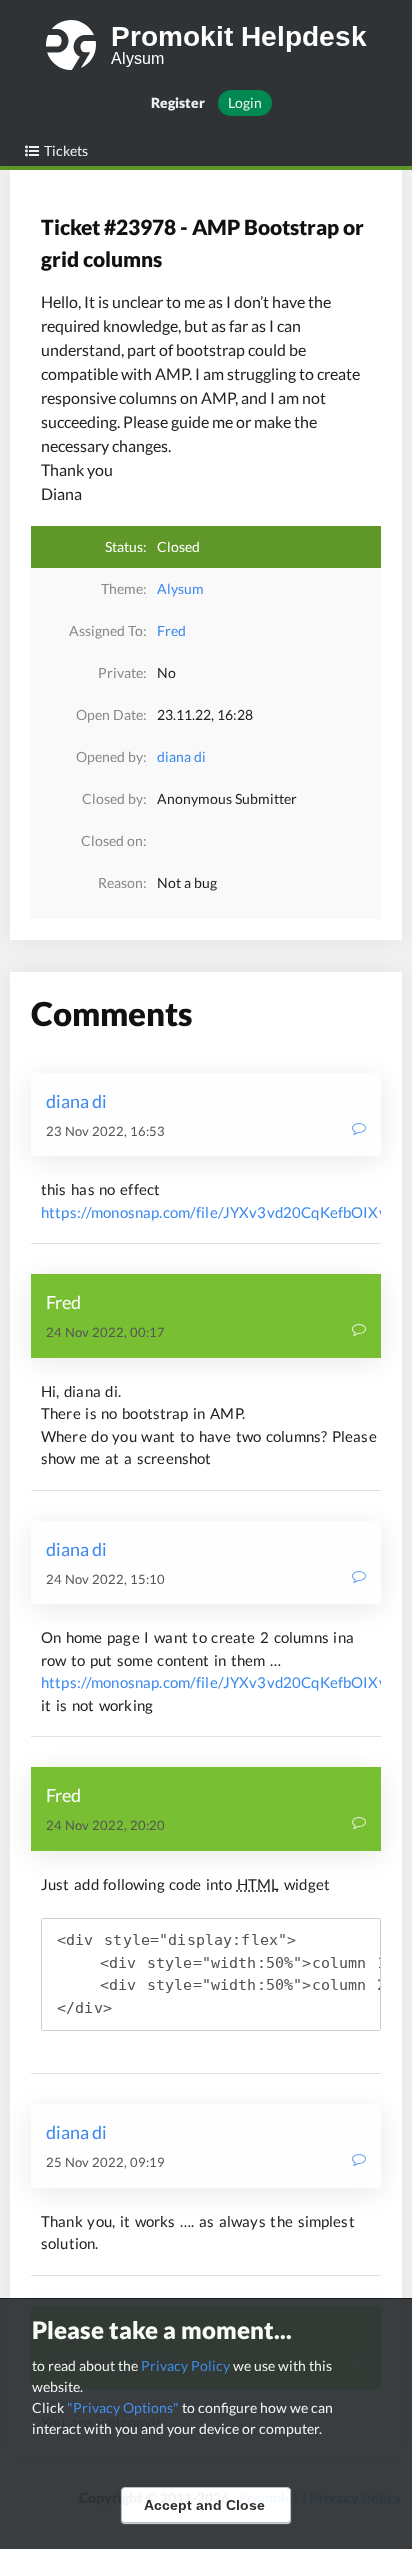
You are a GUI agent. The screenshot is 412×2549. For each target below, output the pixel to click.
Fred (171, 630)
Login (245, 102)
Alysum (180, 588)
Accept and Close (204, 2505)
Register (178, 102)
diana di (181, 756)
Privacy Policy (185, 2365)
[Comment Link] (359, 1130)
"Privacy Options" (123, 2407)
